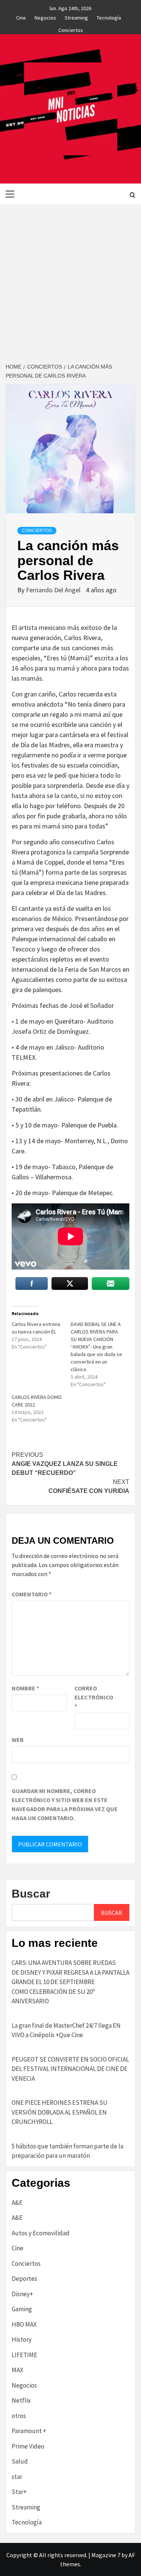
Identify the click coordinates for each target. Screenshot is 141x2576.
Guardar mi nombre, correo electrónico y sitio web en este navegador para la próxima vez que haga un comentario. (65, 1804)
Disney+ (22, 2294)
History (22, 2339)
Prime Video (28, 2446)
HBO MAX (24, 2324)
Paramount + (29, 2431)
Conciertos (71, 29)
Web (18, 1740)
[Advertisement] (70, 278)
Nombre (25, 1688)
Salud (20, 2461)
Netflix (21, 2400)
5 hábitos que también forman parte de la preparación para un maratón (67, 2151)
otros (19, 2416)
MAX (17, 2370)
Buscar (31, 1894)
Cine (21, 17)
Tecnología (109, 17)
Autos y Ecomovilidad (41, 2233)
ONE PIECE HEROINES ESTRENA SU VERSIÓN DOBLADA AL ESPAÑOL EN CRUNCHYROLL (60, 2112)
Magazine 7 (106, 2555)
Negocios (45, 17)
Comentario (32, 1594)
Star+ (19, 2492)
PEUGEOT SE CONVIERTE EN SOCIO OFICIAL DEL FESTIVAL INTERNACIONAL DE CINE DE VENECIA (70, 2069)
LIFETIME (24, 2355)
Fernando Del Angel (54, 590)
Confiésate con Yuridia (88, 1486)
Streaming (76, 17)
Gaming (22, 2309)
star (17, 2477)
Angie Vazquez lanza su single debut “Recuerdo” (65, 1464)
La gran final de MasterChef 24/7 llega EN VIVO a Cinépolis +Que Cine (66, 2030)
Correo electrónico (93, 1697)
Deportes (24, 2279)
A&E (17, 2203)
